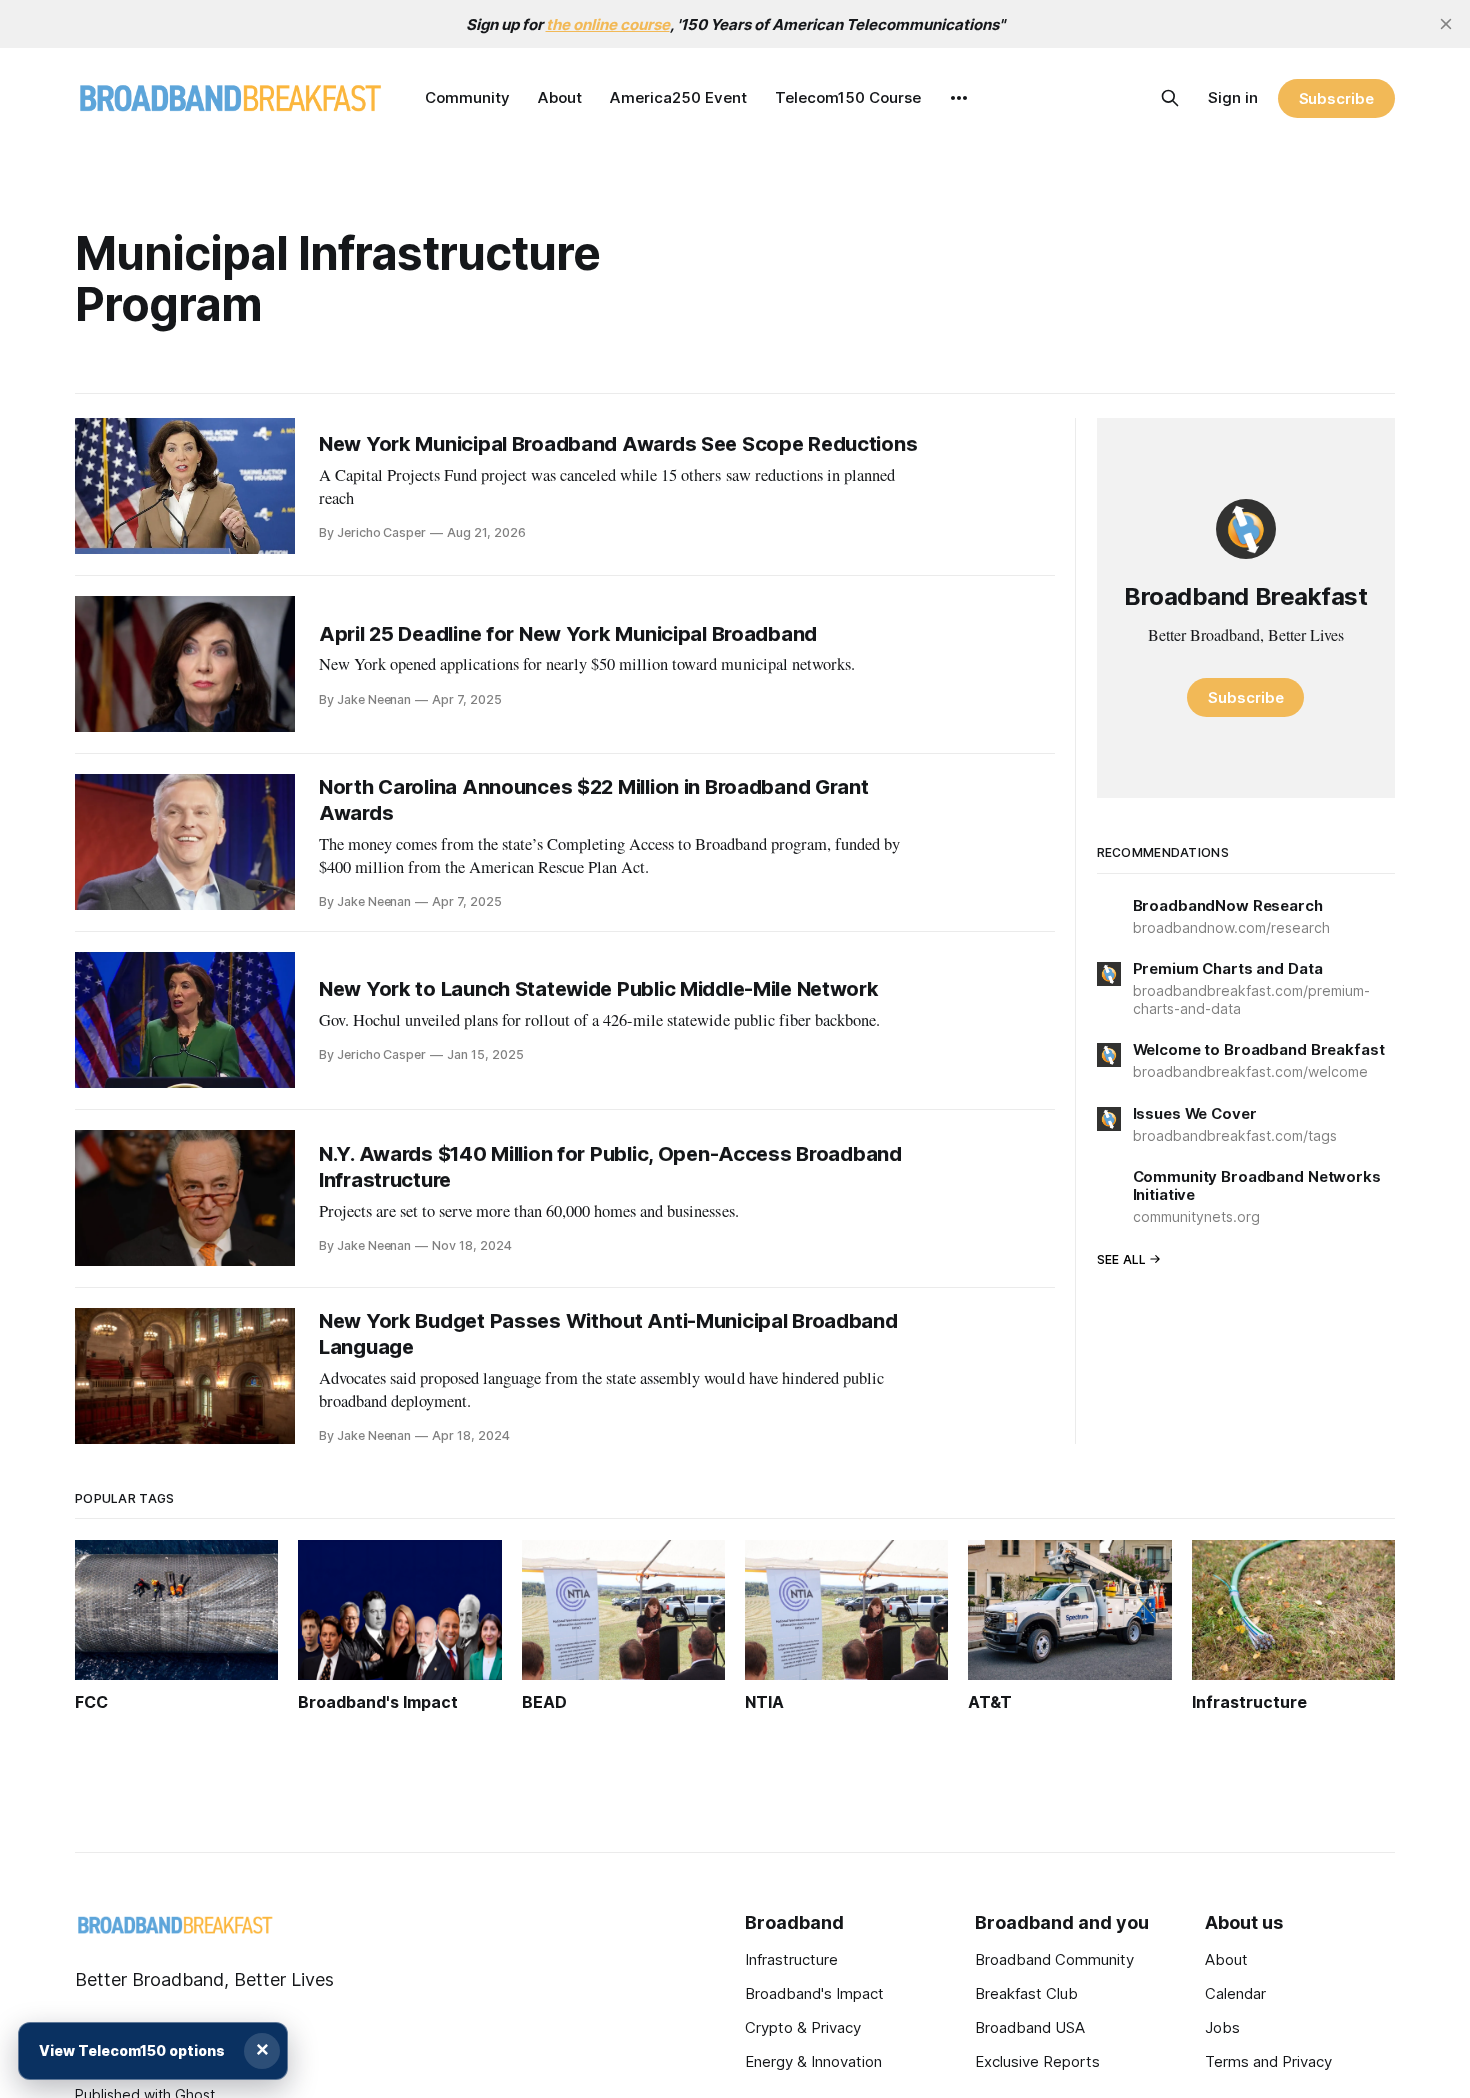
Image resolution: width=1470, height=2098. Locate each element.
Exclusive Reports (1037, 2061)
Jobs (1222, 2027)
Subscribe (1336, 98)
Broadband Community (1054, 1959)
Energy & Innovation (813, 2061)
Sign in (1233, 97)
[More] (959, 98)
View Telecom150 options (132, 2050)
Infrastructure (791, 1959)
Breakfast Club (1026, 1993)
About (560, 97)
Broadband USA (1030, 2027)
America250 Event (678, 97)
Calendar (1235, 1993)
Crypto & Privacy (803, 2027)
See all (1122, 1259)
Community (467, 97)
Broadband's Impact (814, 1993)
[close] (1446, 24)
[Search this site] (1170, 98)
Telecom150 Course (848, 97)
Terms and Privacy (1268, 2061)
